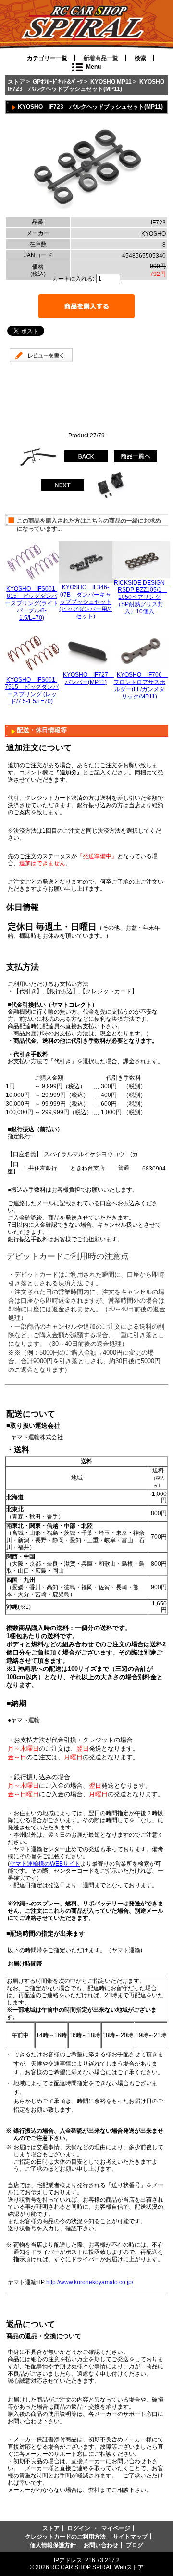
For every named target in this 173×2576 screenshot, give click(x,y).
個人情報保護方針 (53, 2545)
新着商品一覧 (101, 58)
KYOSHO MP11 (111, 81)
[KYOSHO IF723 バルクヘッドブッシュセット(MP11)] (86, 213)
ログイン (79, 2528)
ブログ (135, 2545)
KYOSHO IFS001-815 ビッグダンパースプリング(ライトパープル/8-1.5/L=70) (32, 603)
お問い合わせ (101, 2545)
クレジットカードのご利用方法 (65, 2536)
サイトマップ (130, 2536)
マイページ (116, 2528)
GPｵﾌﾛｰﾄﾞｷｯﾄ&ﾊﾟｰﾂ (58, 81)
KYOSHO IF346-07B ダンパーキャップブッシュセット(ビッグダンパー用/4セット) (86, 602)
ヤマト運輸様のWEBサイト (45, 1863)
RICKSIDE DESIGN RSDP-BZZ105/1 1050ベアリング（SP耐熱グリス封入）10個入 (142, 597)
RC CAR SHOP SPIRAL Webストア (97, 2567)
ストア (16, 81)
